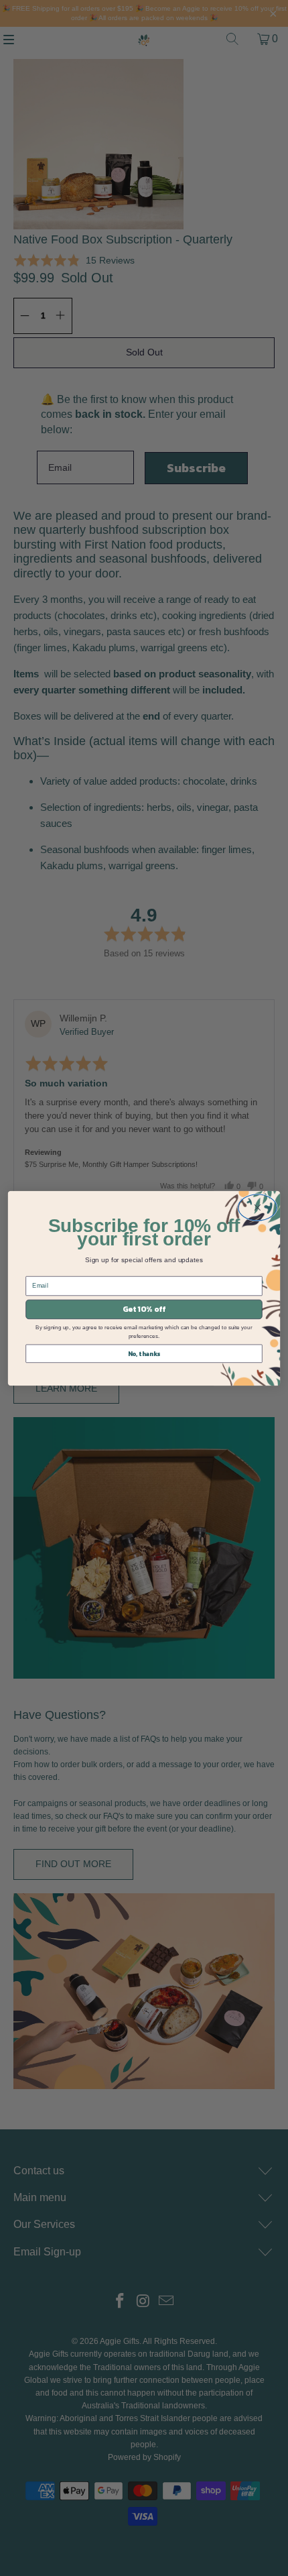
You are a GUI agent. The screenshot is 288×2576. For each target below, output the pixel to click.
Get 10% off (144, 1309)
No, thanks (144, 1353)
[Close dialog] (258, 1207)
